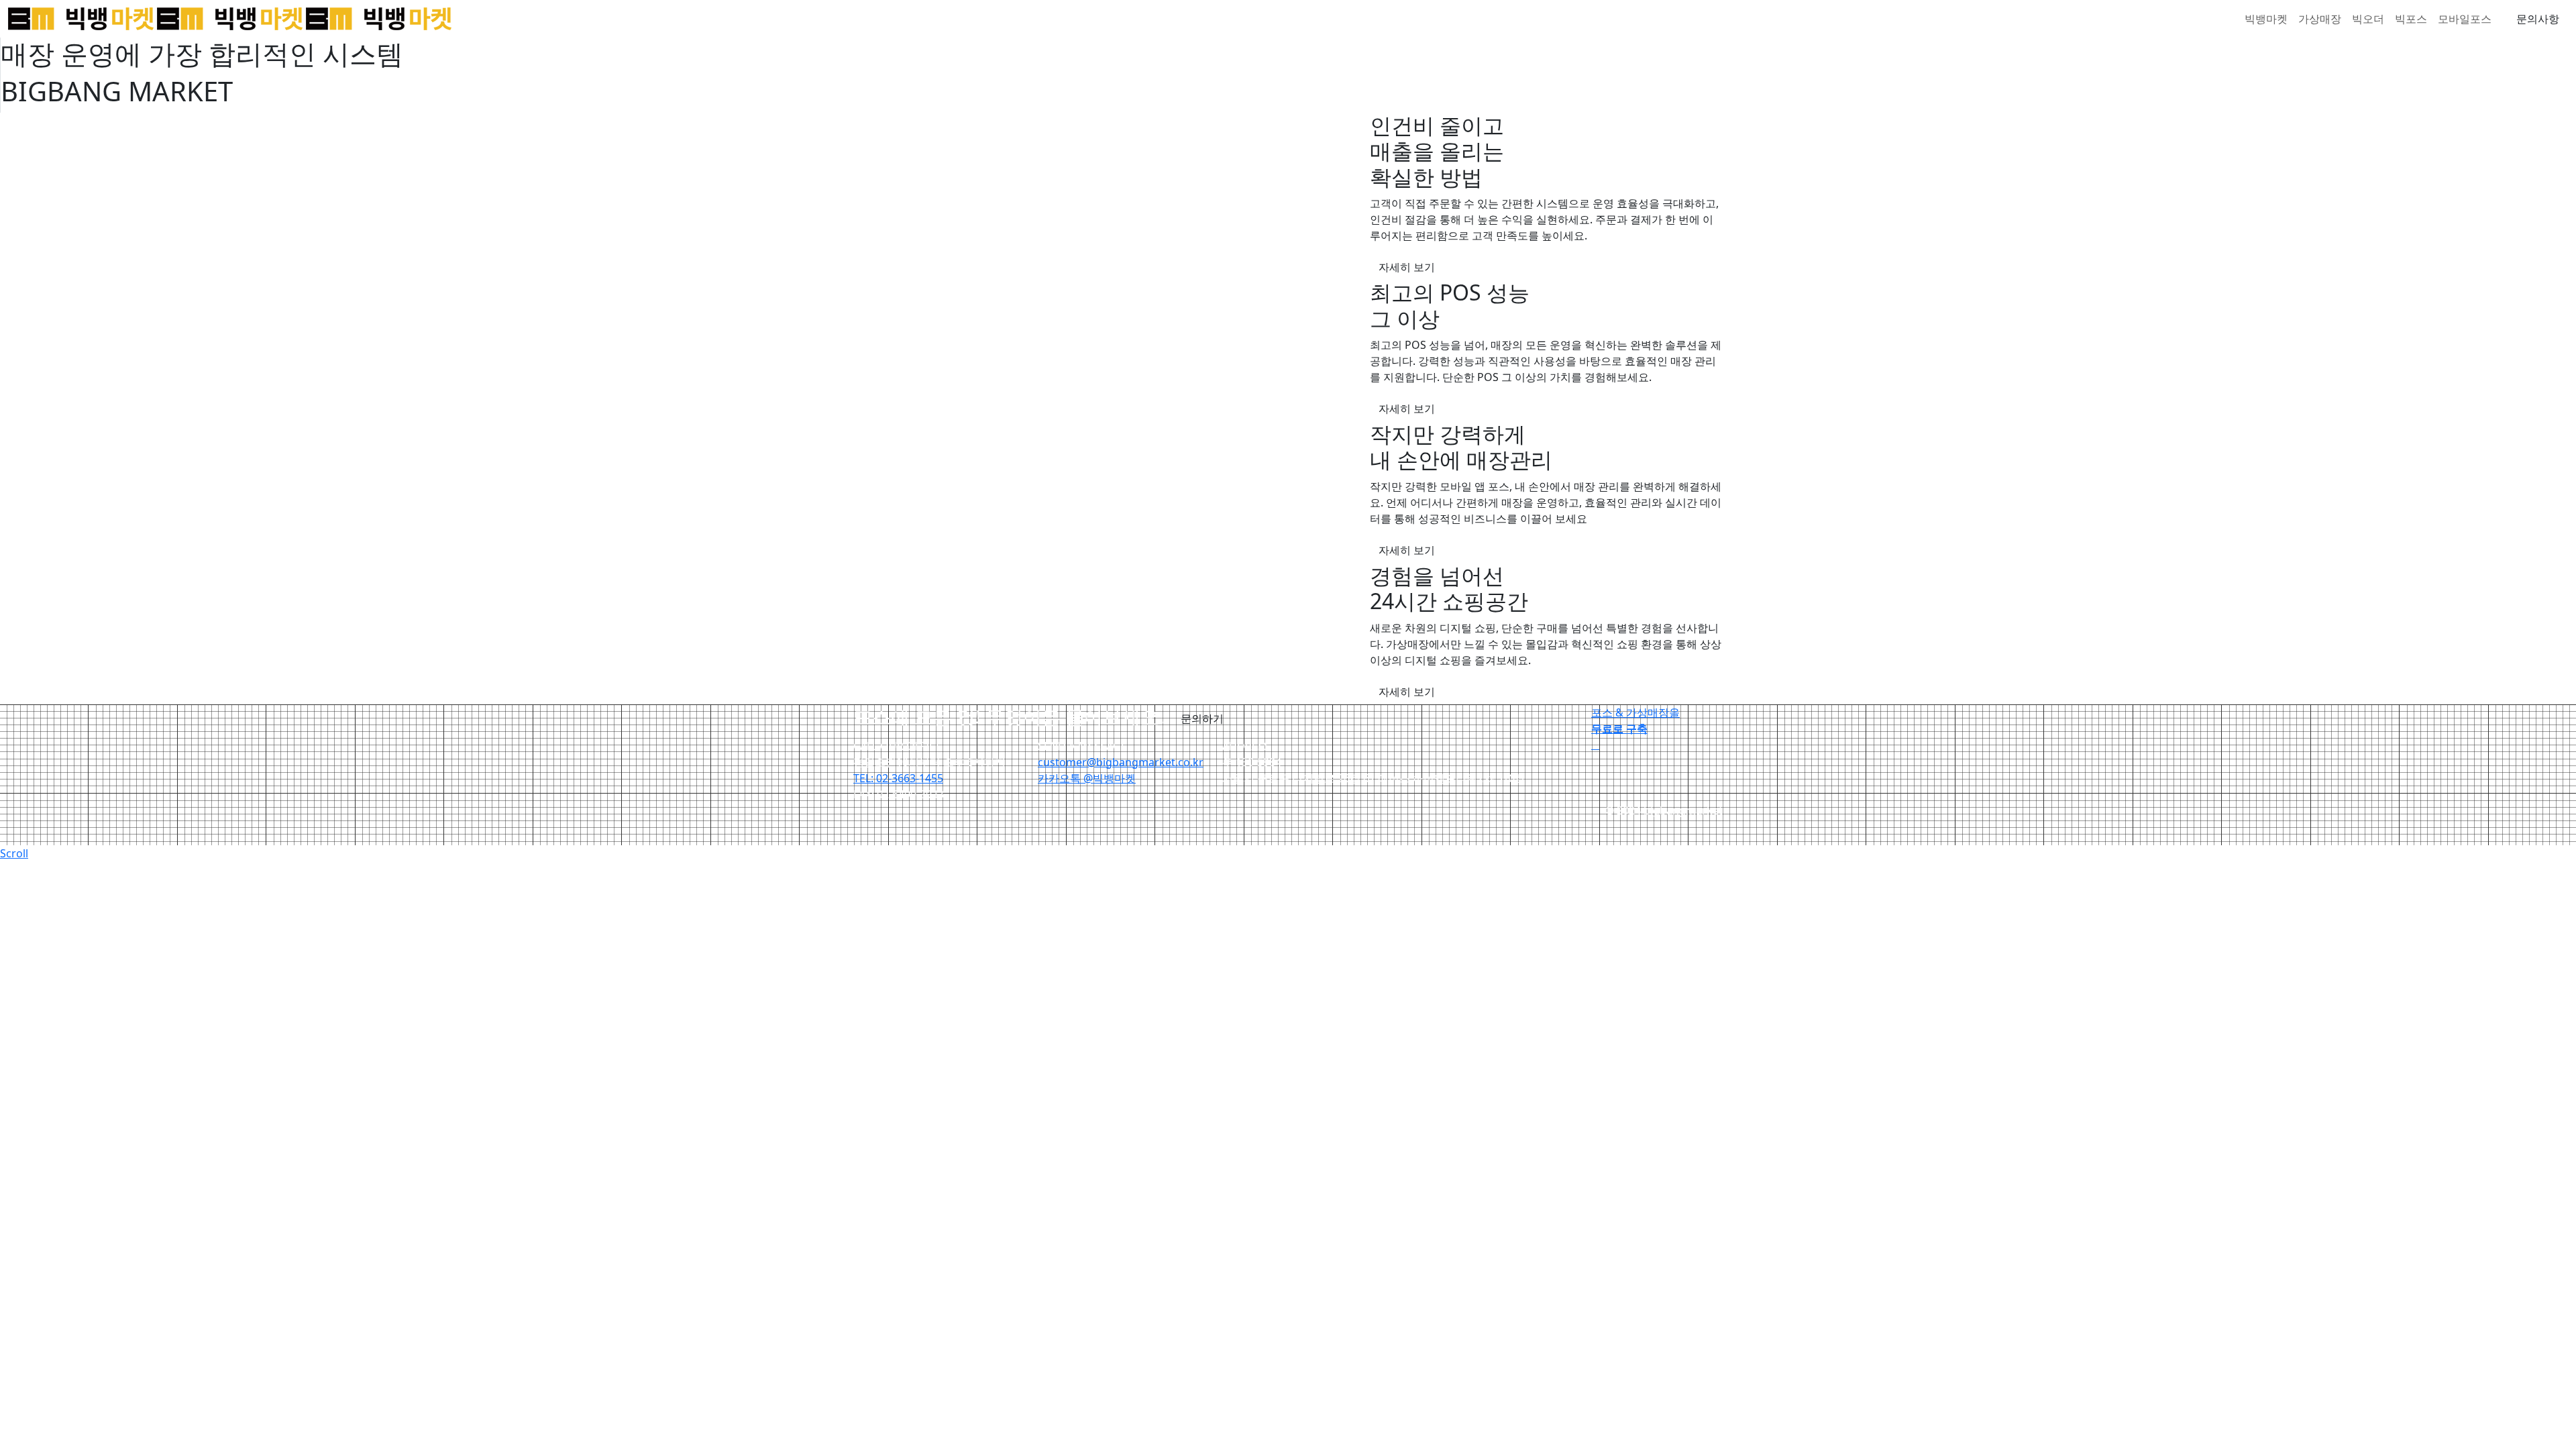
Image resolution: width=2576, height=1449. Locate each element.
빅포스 (2411, 19)
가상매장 (2320, 19)
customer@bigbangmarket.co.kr (1121, 762)
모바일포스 (2465, 19)
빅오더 (2368, 19)
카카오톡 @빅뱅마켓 (1087, 778)
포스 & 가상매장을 (1635, 720)
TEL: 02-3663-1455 (898, 778)
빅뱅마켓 (2266, 19)
